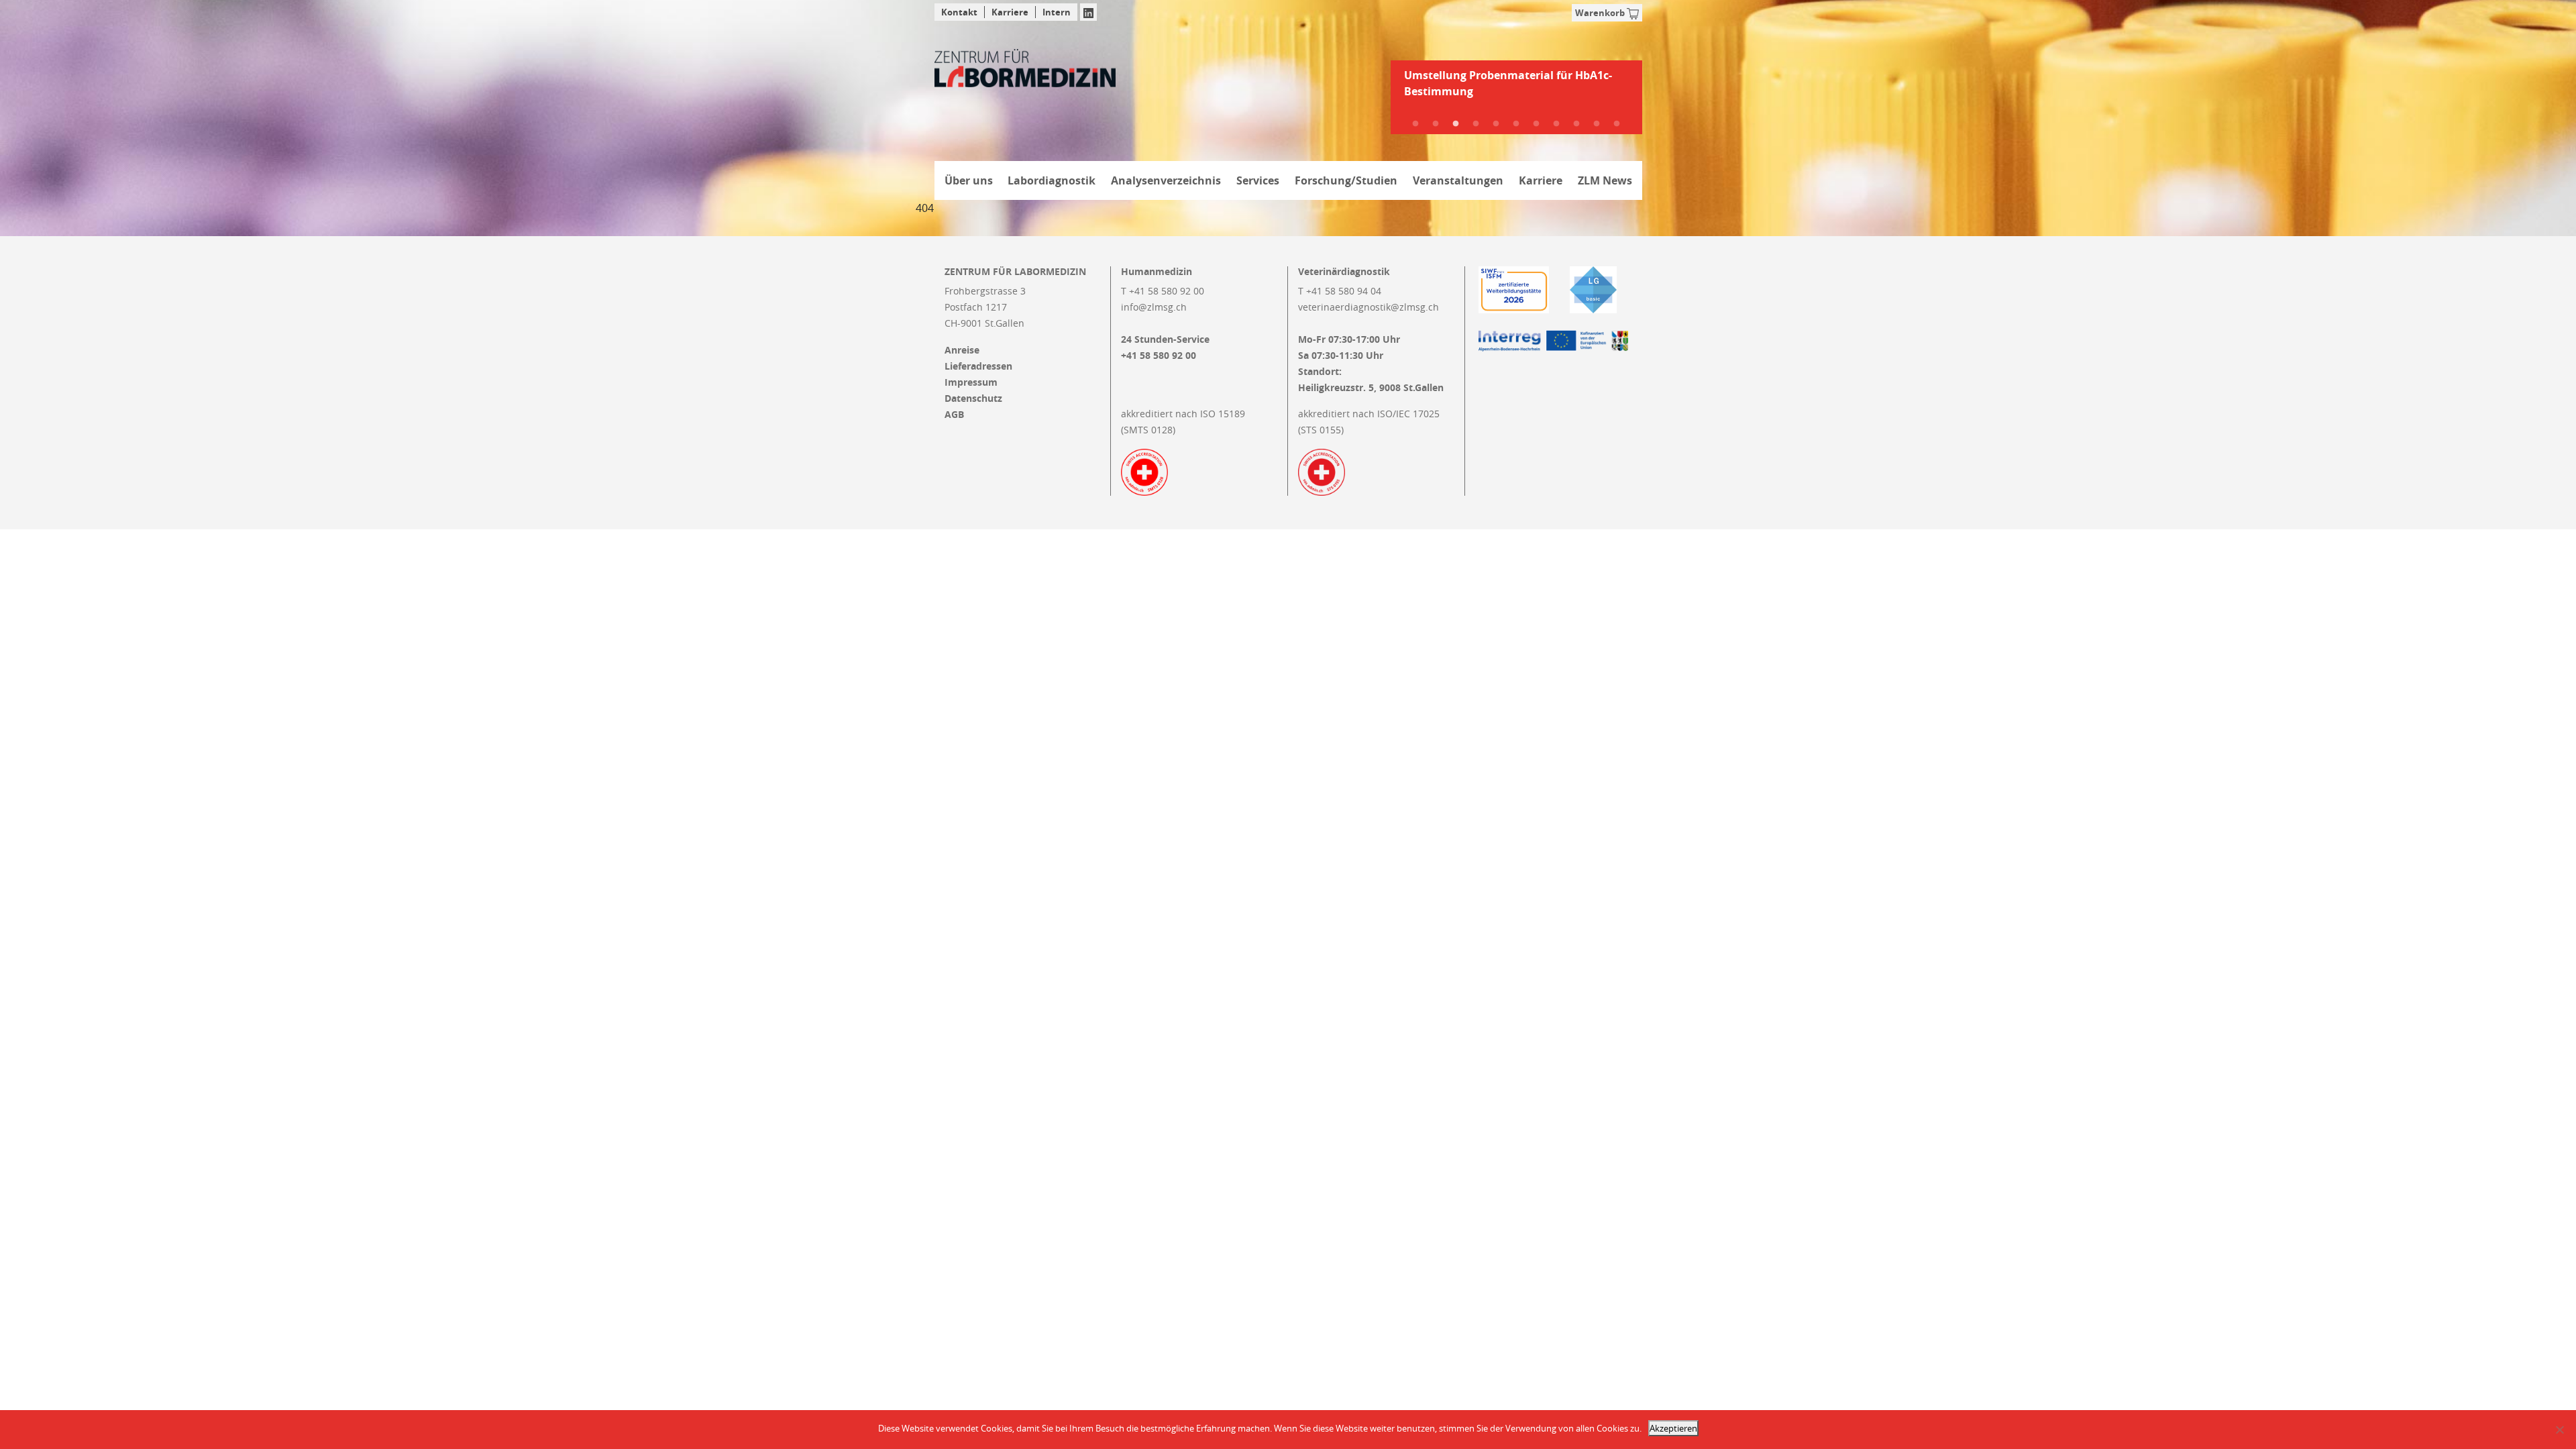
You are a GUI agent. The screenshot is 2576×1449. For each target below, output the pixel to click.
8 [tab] (1556, 124)
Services (1258, 180)
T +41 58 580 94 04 (1340, 291)
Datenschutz (973, 398)
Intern (1057, 12)
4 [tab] (1476, 124)
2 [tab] (1436, 124)
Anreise (962, 350)
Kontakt (959, 12)
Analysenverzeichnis (1166, 180)
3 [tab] (1456, 124)
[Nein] (2559, 1430)
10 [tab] (1597, 124)
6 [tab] (1516, 124)
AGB (954, 415)
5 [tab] (1496, 124)
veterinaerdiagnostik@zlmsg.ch (1368, 307)
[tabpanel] (1516, 89)
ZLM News (1605, 180)
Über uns (969, 180)
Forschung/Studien (1346, 180)
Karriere (1010, 12)
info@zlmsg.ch (1154, 307)
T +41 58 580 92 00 (1163, 291)
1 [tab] (1415, 124)
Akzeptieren (1673, 1428)
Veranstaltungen (1458, 180)
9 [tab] (1576, 124)
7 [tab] (1536, 124)
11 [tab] (1617, 124)
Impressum (971, 382)
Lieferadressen (978, 366)
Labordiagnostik (1052, 180)
